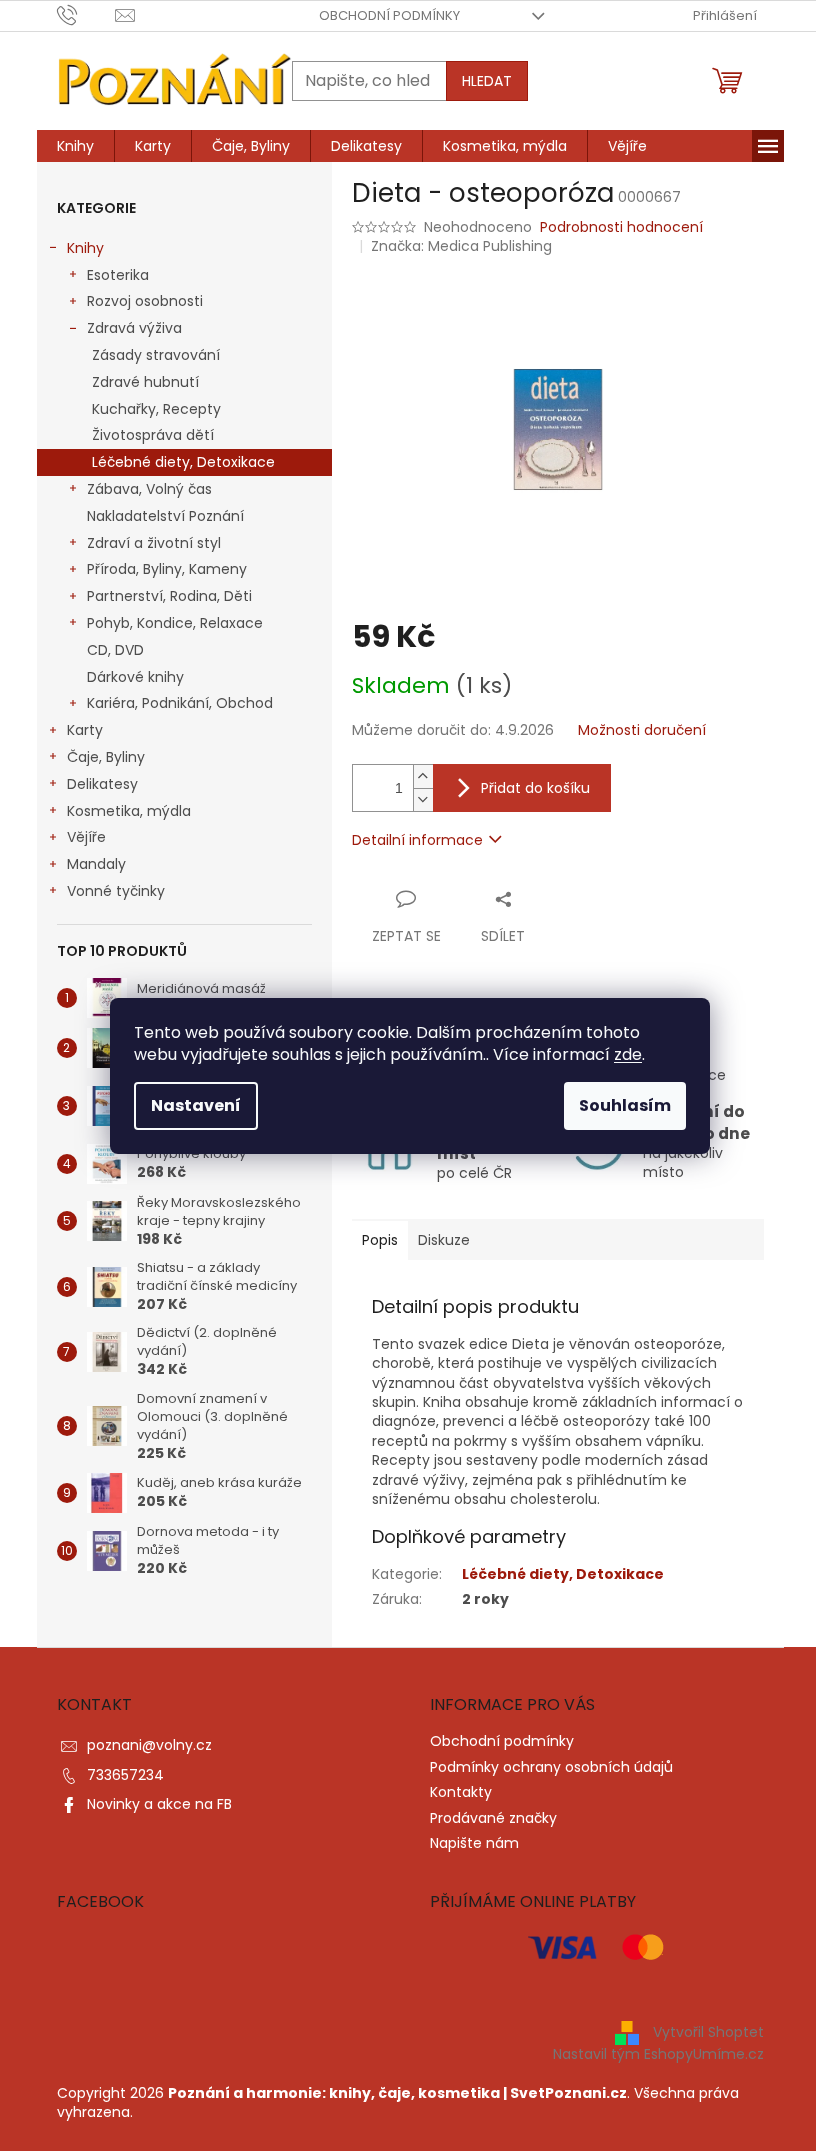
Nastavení (196, 1105)
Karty (85, 730)
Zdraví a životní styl (154, 543)
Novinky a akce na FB (159, 1804)
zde (628, 1054)
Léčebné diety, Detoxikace (183, 462)
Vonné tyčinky (116, 891)
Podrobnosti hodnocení (621, 227)
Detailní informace (417, 840)
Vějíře (86, 837)
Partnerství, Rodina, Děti (169, 596)
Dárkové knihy (135, 677)
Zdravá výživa (134, 328)
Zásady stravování (156, 355)
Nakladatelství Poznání (165, 516)
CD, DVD (115, 650)
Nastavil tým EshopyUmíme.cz (658, 2054)
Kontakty (461, 1792)
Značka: (461, 246)
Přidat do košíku (535, 788)
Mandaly (96, 864)
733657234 (125, 1775)
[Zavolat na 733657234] (86, 14)
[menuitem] (75, 146)
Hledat (487, 81)
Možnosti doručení (642, 730)
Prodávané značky (493, 1818)
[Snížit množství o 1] (423, 799)
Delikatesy (102, 784)
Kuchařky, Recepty (156, 409)
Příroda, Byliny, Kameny (167, 569)
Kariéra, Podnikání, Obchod (180, 703)
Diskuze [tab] (444, 1240)
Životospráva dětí (153, 435)
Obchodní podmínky (389, 15)
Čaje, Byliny (106, 757)
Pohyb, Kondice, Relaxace (175, 623)
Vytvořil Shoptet (708, 2032)
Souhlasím (625, 1105)
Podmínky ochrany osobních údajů (551, 1767)
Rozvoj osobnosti (145, 301)
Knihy (85, 248)
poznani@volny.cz (149, 1745)
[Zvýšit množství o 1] (423, 776)
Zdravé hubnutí (145, 382)
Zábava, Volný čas (149, 489)
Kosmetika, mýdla (129, 811)
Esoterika (118, 275)
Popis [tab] (380, 1240)
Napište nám (474, 1843)
